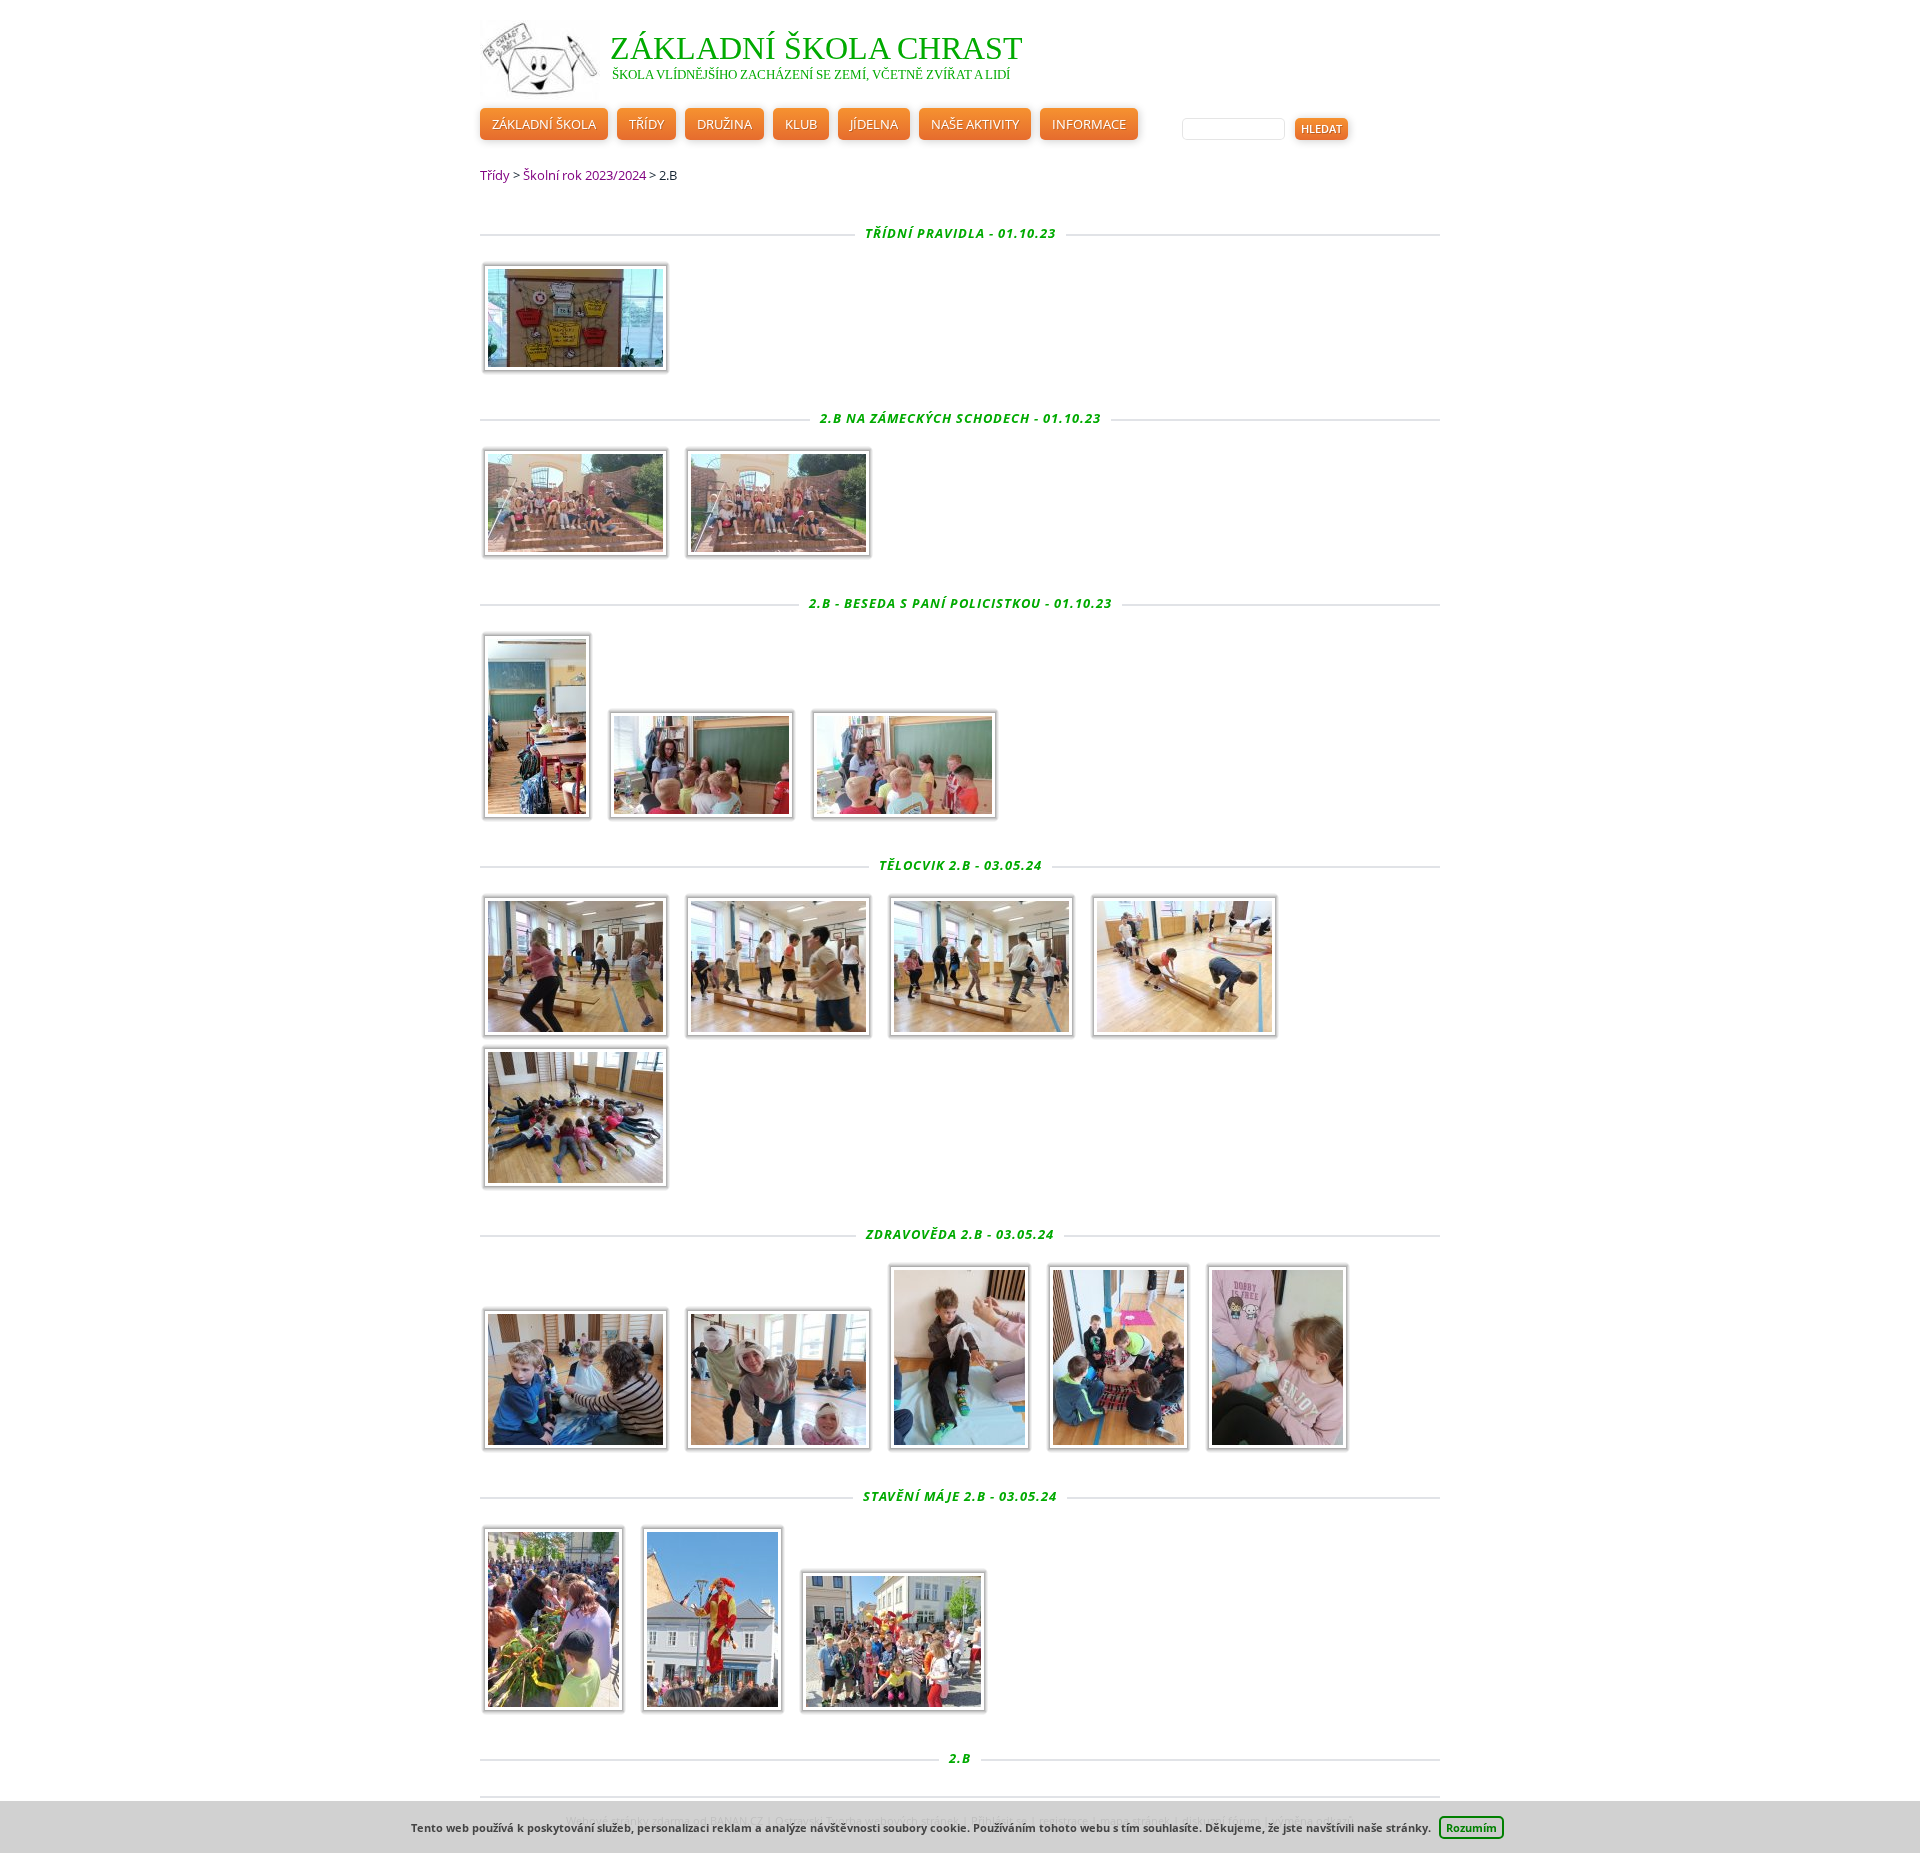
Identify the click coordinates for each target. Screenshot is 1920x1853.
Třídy (646, 124)
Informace (1089, 124)
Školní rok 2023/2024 (584, 175)
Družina (724, 124)
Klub (801, 124)
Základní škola (544, 124)
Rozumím (1471, 1827)
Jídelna (874, 124)
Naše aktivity (975, 124)
